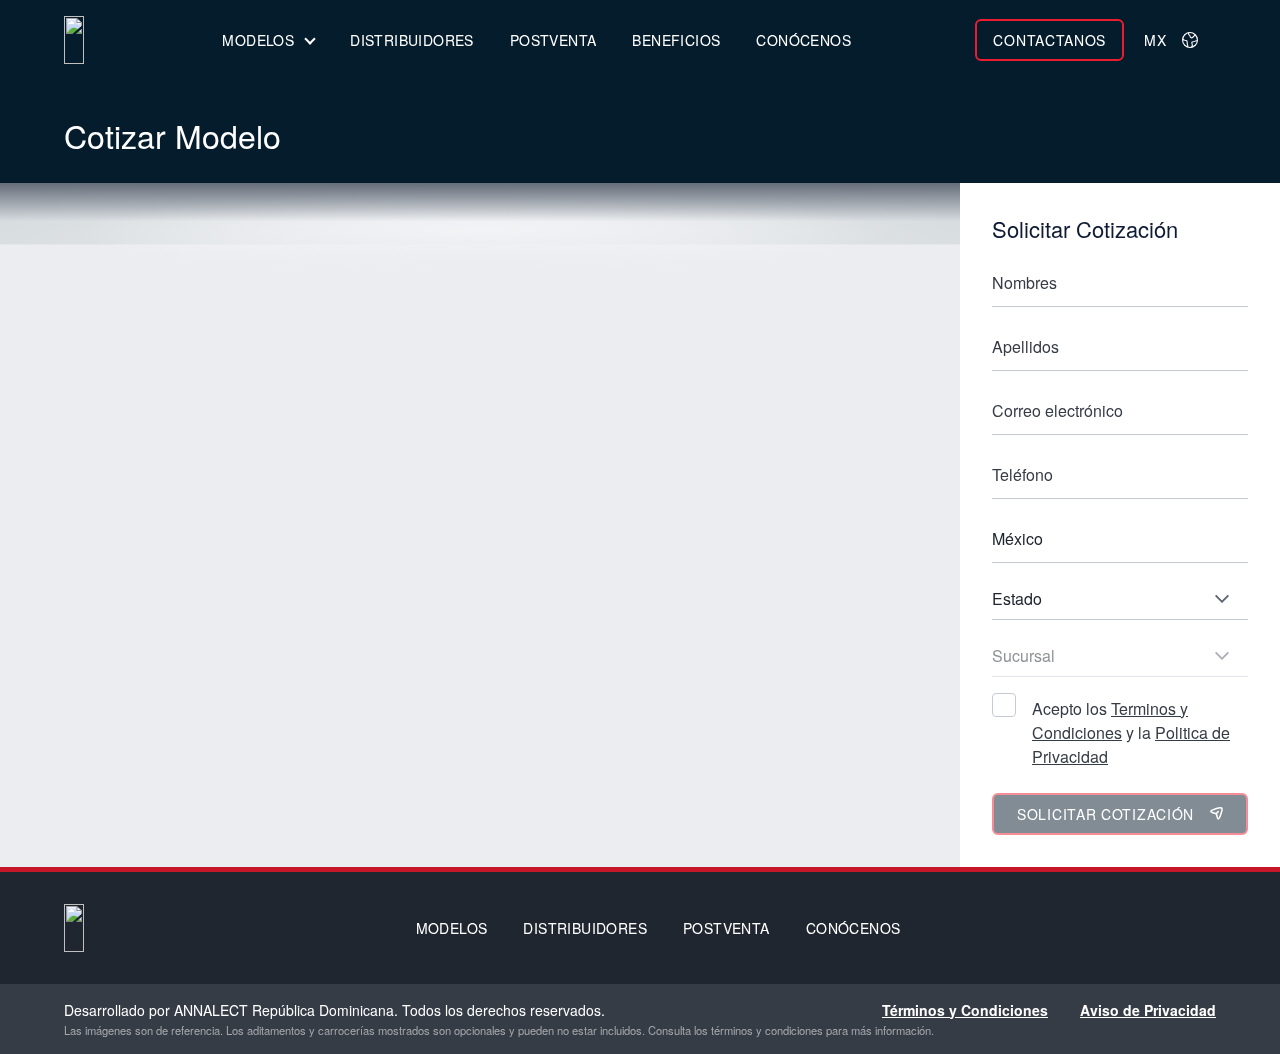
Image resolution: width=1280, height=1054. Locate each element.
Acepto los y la (1131, 732)
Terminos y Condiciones (1110, 720)
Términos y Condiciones (965, 1010)
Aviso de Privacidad (1148, 1010)
